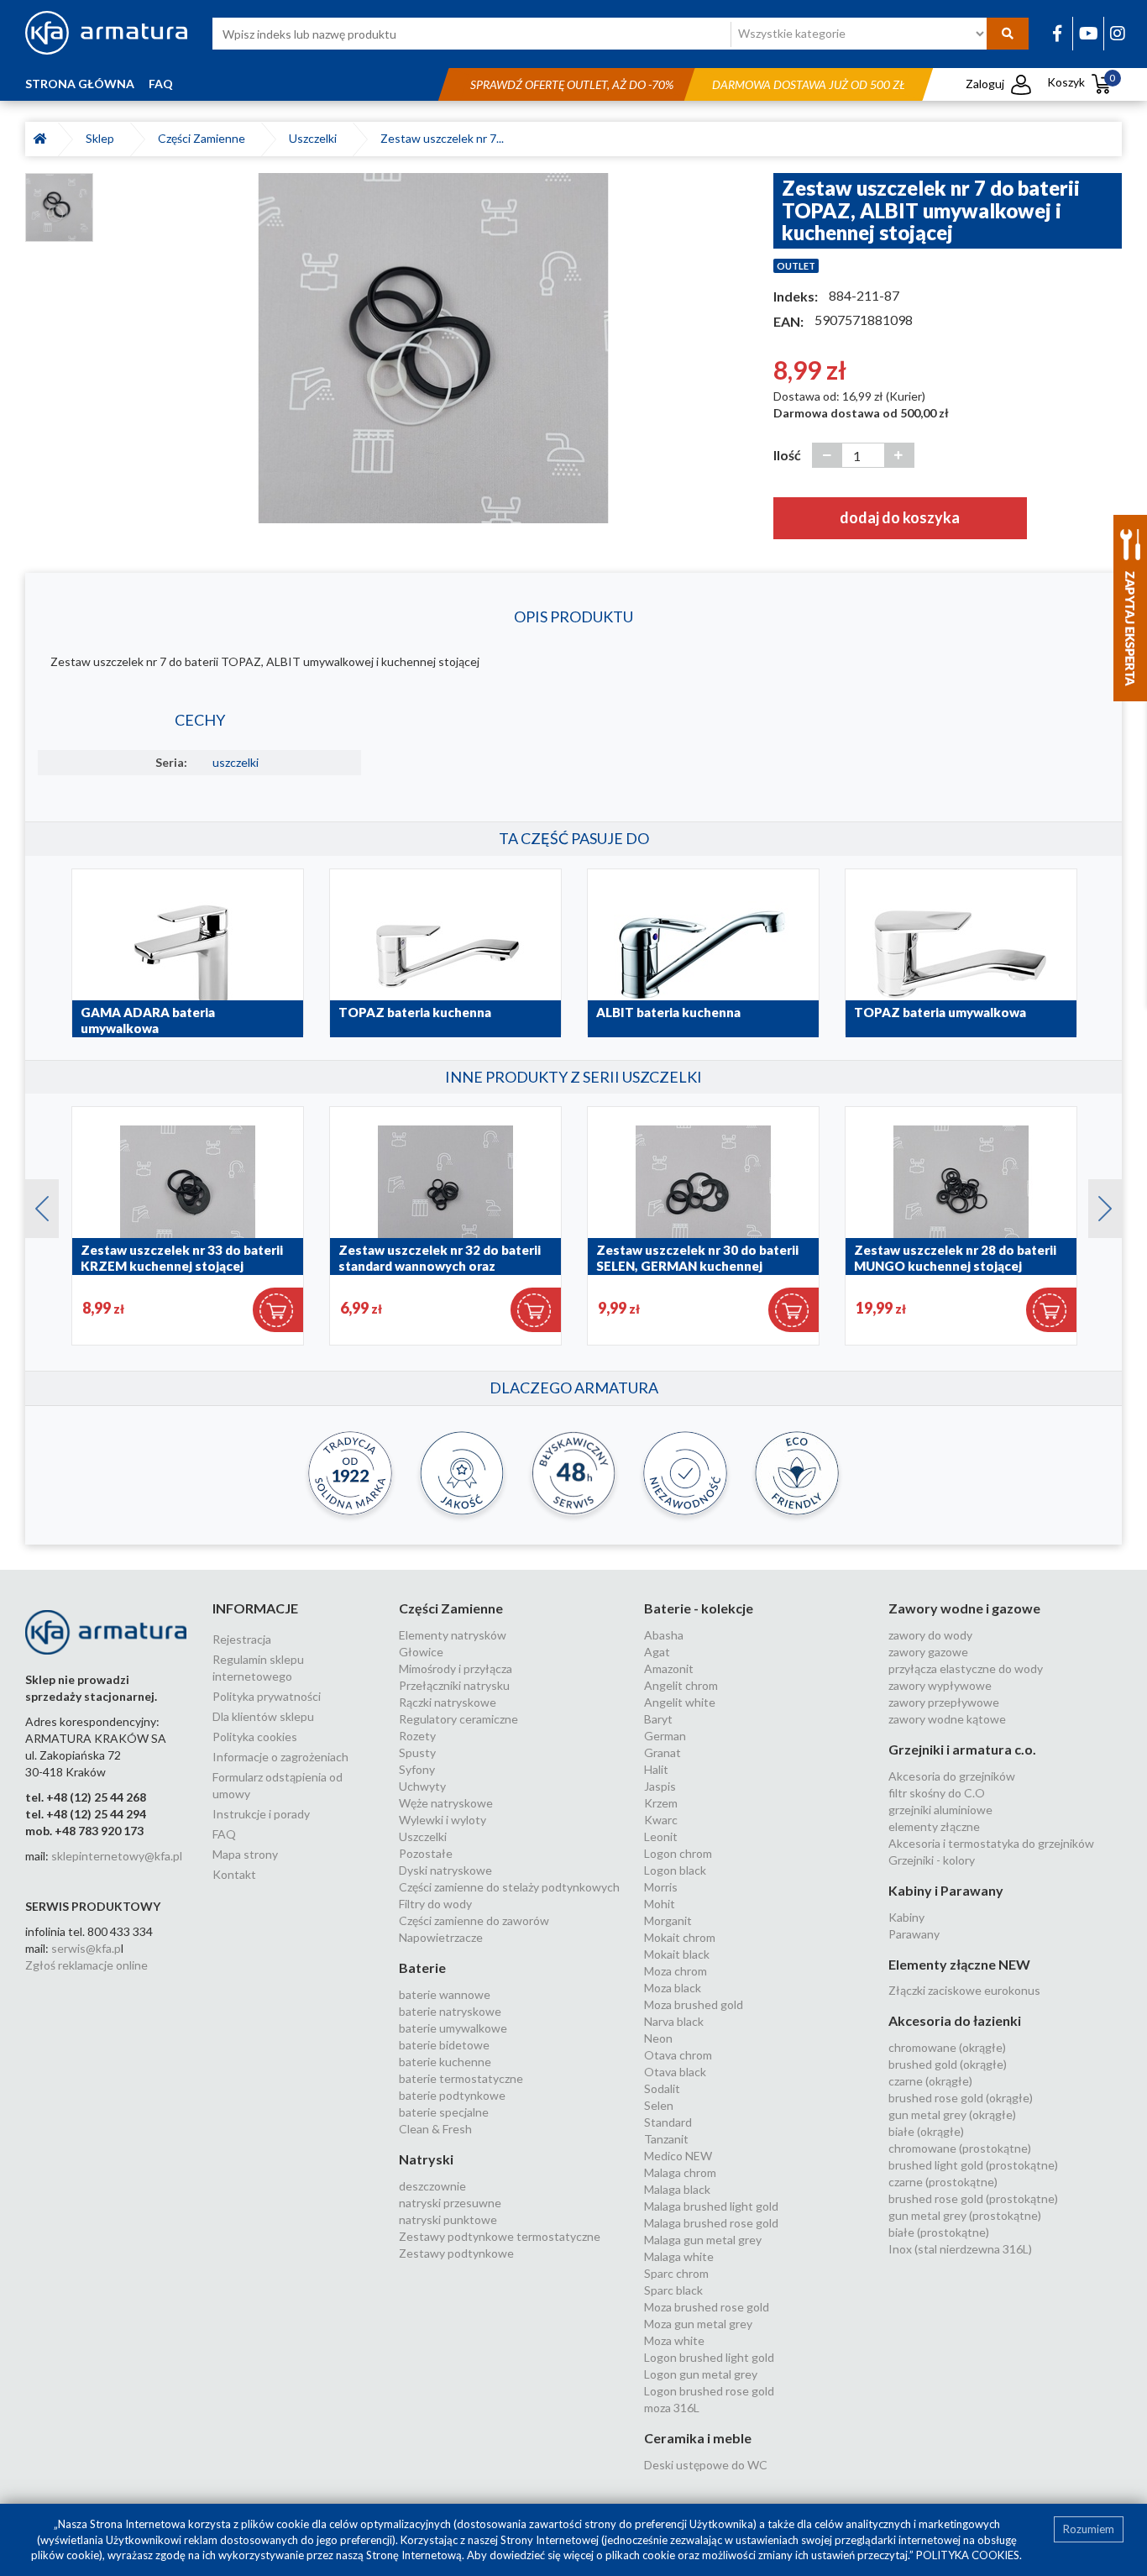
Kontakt (234, 1874)
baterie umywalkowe (453, 2028)
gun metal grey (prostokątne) (965, 2215)
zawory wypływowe (940, 1685)
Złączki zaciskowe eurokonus (964, 1990)
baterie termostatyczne (461, 2078)
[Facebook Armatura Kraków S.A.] (1057, 33)
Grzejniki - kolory (932, 1860)
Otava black (675, 2072)
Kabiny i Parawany (946, 1890)
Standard (668, 2122)
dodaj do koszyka (900, 517)
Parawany (914, 1934)
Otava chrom (678, 2055)
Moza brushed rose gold (707, 2307)
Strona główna (80, 84)
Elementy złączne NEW (959, 1964)
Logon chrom (678, 1853)
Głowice (421, 1652)
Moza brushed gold (694, 2004)
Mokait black (677, 1954)
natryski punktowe (448, 2219)
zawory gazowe (928, 1652)
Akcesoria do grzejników (952, 1776)
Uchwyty (422, 1786)
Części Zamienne (204, 138)
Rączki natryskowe (448, 1702)
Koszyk (1081, 82)
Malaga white (679, 2256)
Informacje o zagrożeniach (280, 1757)
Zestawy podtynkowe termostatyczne (500, 2236)
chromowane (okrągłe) (947, 2047)
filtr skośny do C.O (937, 1793)
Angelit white (680, 1702)
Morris (661, 1887)
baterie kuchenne (445, 2062)
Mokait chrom (680, 1937)
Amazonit (669, 1668)
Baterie (422, 1967)
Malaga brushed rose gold (711, 2223)
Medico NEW (678, 2156)
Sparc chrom (676, 2273)
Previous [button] (34, 1204)
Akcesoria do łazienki (955, 2020)
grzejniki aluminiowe (940, 1810)
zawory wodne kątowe (947, 1719)
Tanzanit (666, 2139)
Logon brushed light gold (709, 2357)
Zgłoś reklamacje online (86, 1965)
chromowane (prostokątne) (960, 2148)
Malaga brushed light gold (711, 2206)
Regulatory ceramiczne (458, 1719)
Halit (656, 1769)
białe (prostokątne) (939, 2232)
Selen (659, 2105)
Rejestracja (242, 1639)
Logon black (675, 1870)
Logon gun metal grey (701, 2374)
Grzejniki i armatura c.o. (962, 1749)
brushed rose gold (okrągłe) (961, 2098)
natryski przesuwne (450, 2203)
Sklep (102, 138)
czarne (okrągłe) (930, 2081)
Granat (663, 1752)
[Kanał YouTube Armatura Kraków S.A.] (1089, 33)
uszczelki (236, 762)
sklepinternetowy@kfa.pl (117, 1856)
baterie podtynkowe (452, 2095)
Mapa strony (245, 1854)
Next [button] (1097, 1204)
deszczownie (432, 2186)
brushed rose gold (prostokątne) (973, 2198)
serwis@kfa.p (86, 1948)
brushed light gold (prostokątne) (973, 2165)
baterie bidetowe (444, 2045)
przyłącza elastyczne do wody (966, 1668)
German (665, 1736)
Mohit (660, 1904)
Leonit (661, 1836)
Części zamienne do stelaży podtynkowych (509, 1887)
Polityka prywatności (267, 1696)
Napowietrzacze (441, 1937)
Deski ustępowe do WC (706, 2465)
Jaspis (660, 1786)
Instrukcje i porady (261, 1814)
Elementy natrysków (453, 1635)
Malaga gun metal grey (703, 2240)
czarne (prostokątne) (943, 2182)
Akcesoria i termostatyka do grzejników (991, 1843)
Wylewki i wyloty (443, 1820)
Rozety (417, 1736)
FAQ (161, 84)
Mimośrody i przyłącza (456, 1668)
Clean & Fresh (435, 2129)
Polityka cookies (255, 1737)
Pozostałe (426, 1853)
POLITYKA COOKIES (968, 2555)
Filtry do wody (435, 1904)
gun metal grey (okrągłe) (952, 2114)
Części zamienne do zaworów (474, 1920)
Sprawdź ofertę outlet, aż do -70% (572, 84)
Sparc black (673, 2290)
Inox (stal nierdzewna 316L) (960, 2249)
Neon (658, 2038)
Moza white (674, 2340)
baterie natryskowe (450, 2011)
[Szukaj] (1008, 34)
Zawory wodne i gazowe (964, 1608)
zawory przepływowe (944, 1702)
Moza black (673, 1988)
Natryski (426, 2159)
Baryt (658, 1719)
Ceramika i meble (698, 2438)
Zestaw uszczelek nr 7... (442, 138)
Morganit (668, 1920)
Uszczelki (315, 138)
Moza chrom (676, 1971)
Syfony (417, 1769)
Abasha (664, 1635)
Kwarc (661, 1820)
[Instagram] (1118, 33)
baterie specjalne (444, 2112)
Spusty (417, 1752)
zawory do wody (930, 1635)
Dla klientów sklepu (263, 1716)
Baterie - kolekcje (699, 1608)
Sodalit (662, 2088)
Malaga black (677, 2189)
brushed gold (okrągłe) (948, 2064)
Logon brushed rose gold (709, 2391)
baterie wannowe (445, 1994)
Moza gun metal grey (698, 2324)
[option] (433, 348)
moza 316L (672, 2408)
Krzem (661, 1803)
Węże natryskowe (446, 1803)
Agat (657, 1652)
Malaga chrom (680, 2172)
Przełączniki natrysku (454, 1685)
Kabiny (906, 1917)
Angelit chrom (681, 1685)
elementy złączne (934, 1826)
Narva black (674, 2021)
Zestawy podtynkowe (456, 2253)
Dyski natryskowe (445, 1870)
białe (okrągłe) (926, 2131)
